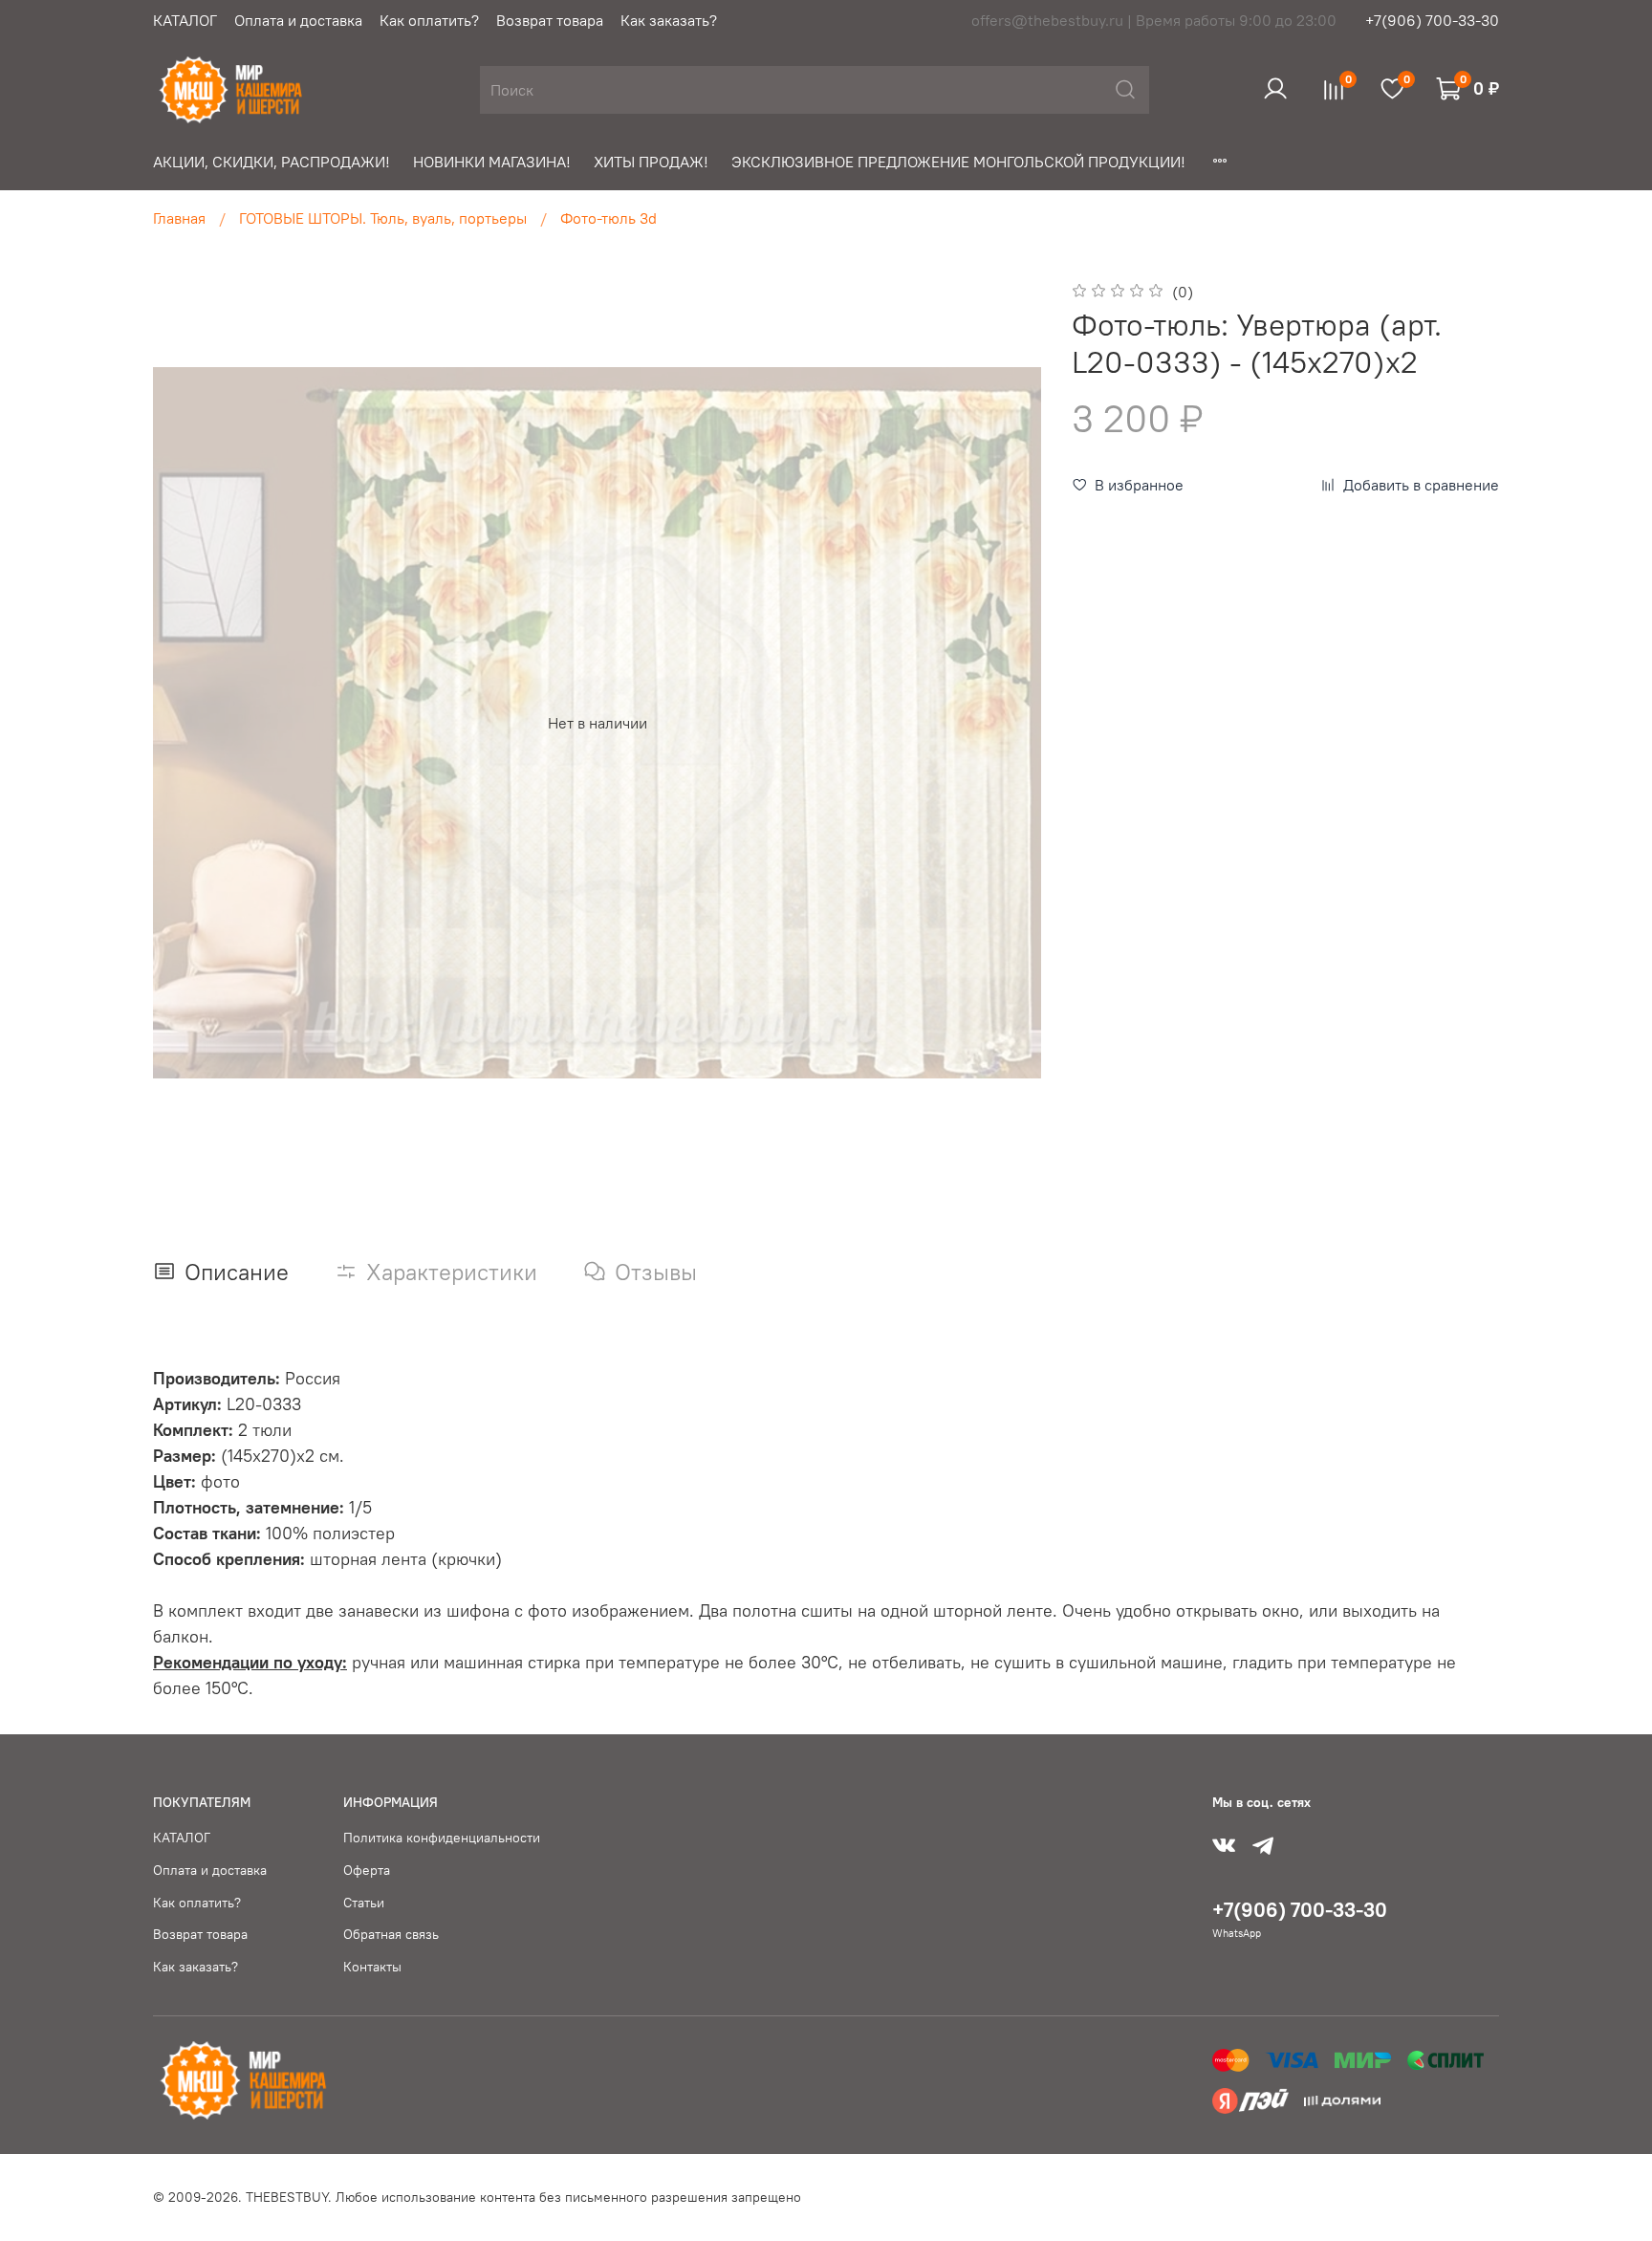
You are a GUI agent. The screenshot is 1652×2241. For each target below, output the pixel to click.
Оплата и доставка (298, 20)
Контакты (372, 1967)
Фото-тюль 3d (609, 218)
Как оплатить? (429, 20)
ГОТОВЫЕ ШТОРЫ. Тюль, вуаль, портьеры (383, 218)
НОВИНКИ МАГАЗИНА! (492, 162)
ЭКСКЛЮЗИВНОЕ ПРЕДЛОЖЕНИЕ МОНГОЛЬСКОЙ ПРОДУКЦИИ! (958, 162)
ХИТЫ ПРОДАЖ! (651, 162)
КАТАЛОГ (185, 20)
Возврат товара (550, 20)
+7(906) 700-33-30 (1432, 20)
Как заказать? (669, 20)
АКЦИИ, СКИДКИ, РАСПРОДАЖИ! (272, 162)
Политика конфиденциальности (442, 1838)
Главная (179, 218)
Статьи (364, 1903)
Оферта (367, 1870)
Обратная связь (391, 1934)
